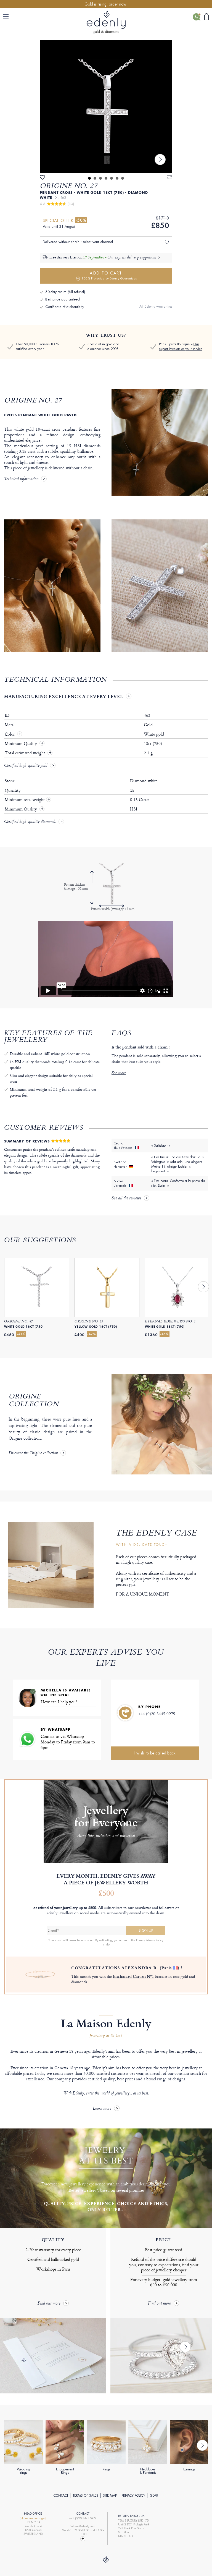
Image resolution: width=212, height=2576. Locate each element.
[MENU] (7, 17)
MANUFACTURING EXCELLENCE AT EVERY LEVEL (63, 696)
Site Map (110, 2496)
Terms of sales (86, 2496)
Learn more (102, 2109)
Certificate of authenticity (65, 307)
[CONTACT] (196, 17)
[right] (160, 159)
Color (10, 734)
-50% (81, 220)
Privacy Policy (133, 2496)
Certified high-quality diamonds (30, 822)
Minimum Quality (21, 744)
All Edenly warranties (156, 306)
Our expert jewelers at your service (181, 346)
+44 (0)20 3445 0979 (157, 1714)
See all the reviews (126, 1199)
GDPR (154, 2496)
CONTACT (61, 2496)
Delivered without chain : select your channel (78, 242)
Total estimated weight (25, 753)
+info (106, 1944)
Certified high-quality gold (26, 766)
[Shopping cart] (206, 17)
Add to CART (109, 275)
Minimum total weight (27, 800)
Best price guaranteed (63, 299)
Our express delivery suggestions (132, 258)
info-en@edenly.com (83, 2526)
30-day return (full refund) (65, 292)
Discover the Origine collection (33, 1453)
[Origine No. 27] (106, 107)
